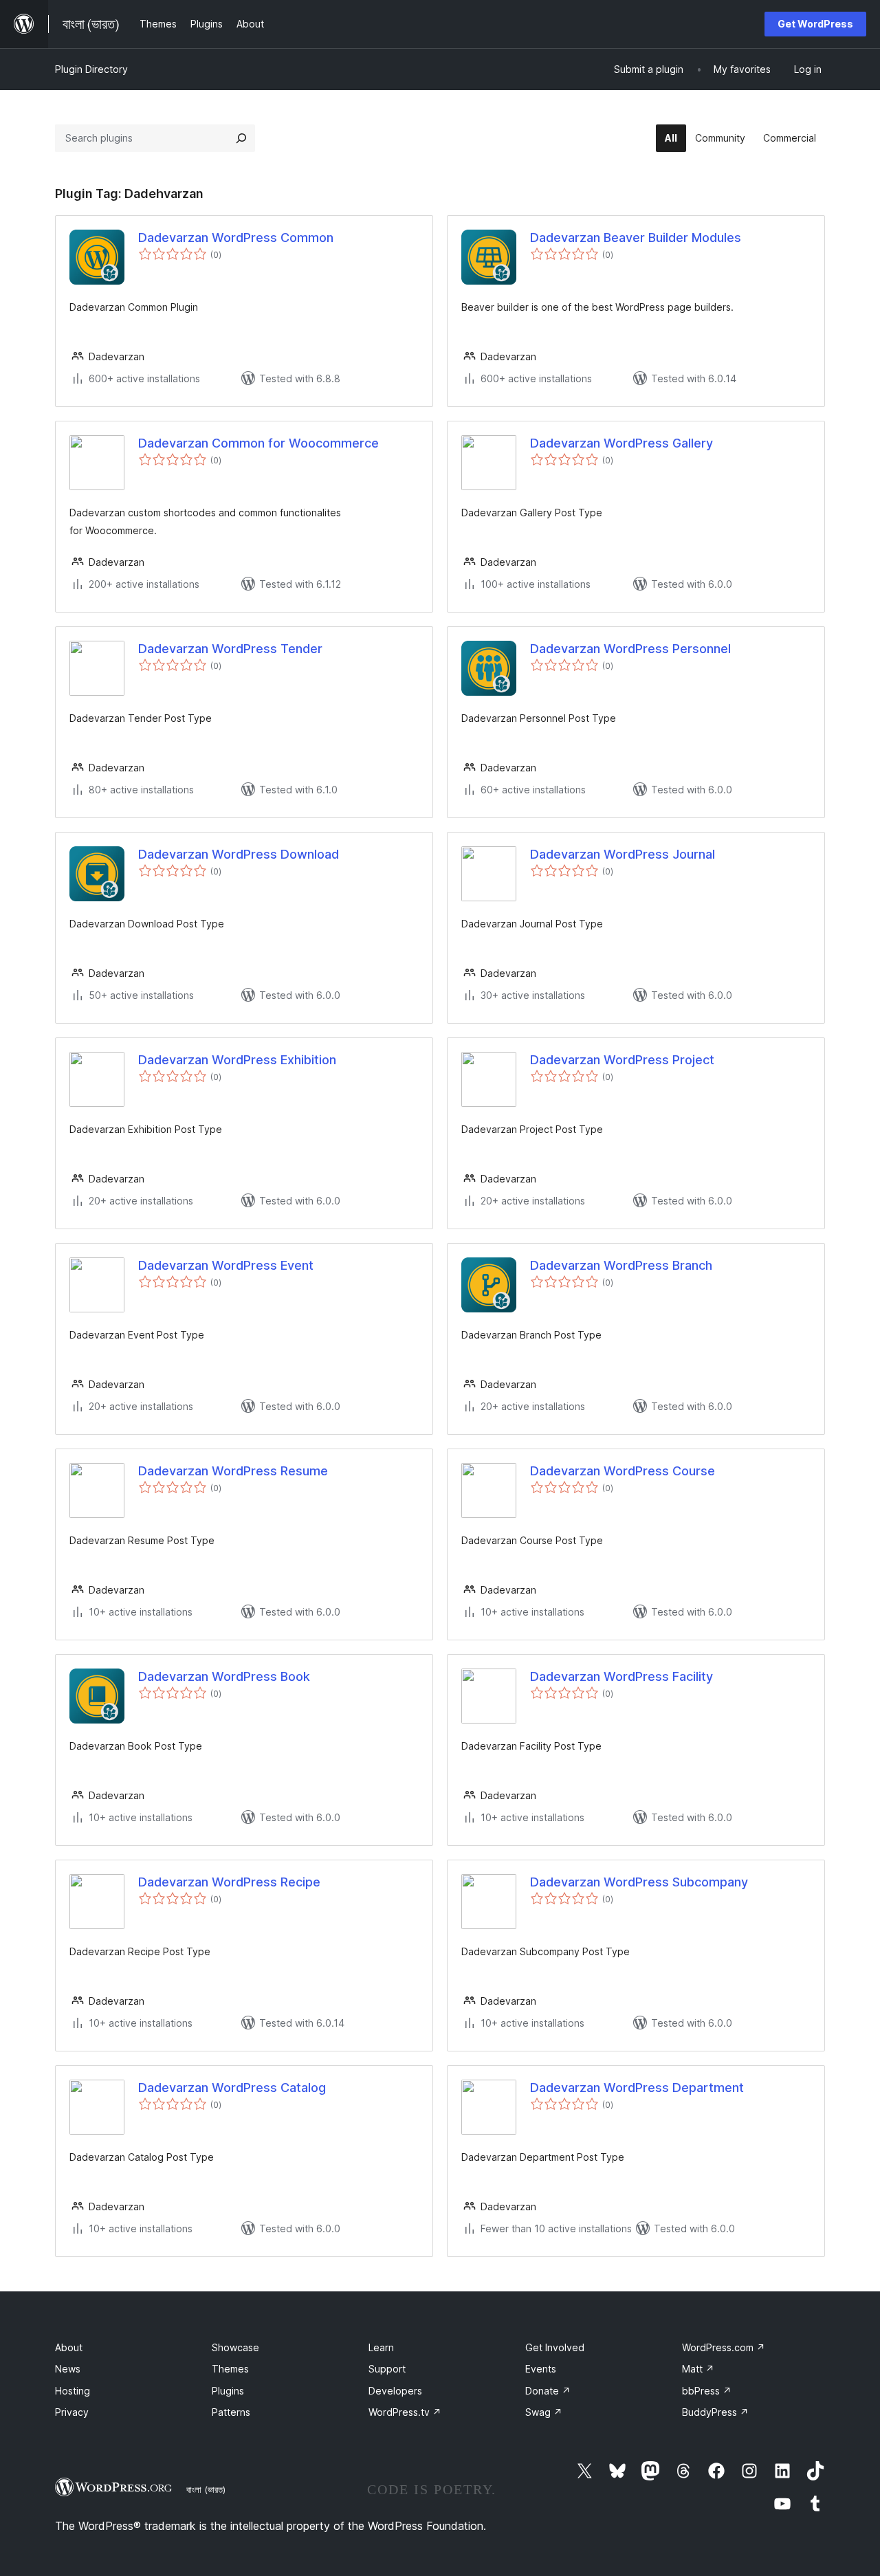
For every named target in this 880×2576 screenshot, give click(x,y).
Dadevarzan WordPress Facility (621, 1676)
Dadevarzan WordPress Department (637, 2088)
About (69, 2347)
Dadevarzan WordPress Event (226, 1265)
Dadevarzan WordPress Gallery (621, 443)
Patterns (231, 2412)
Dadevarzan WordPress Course (623, 1471)
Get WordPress (815, 24)
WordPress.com (724, 2347)
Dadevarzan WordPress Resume (233, 1471)
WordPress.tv (405, 2412)
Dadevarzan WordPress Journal (623, 854)
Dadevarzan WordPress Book (224, 1676)
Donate (548, 2391)
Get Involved (555, 2347)
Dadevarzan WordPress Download (239, 854)
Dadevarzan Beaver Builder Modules (636, 238)
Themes (230, 2369)
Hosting (73, 2391)
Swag (544, 2412)
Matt (698, 2369)
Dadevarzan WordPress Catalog (232, 2088)
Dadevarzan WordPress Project (622, 1060)
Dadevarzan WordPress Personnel (630, 649)
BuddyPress (715, 2412)
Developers (395, 2391)
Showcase (235, 2347)
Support (387, 2369)
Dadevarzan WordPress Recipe (229, 1882)
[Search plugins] (241, 138)
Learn (381, 2347)
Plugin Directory (91, 69)
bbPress (707, 2391)
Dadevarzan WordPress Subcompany (639, 1882)
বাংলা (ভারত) (206, 2489)
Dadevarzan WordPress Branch (621, 1265)
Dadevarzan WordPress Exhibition (237, 1060)
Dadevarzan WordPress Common (236, 238)
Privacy (72, 2412)
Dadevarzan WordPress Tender (230, 649)
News (68, 2369)
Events (541, 2369)
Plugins (228, 2391)
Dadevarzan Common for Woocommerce (258, 443)
